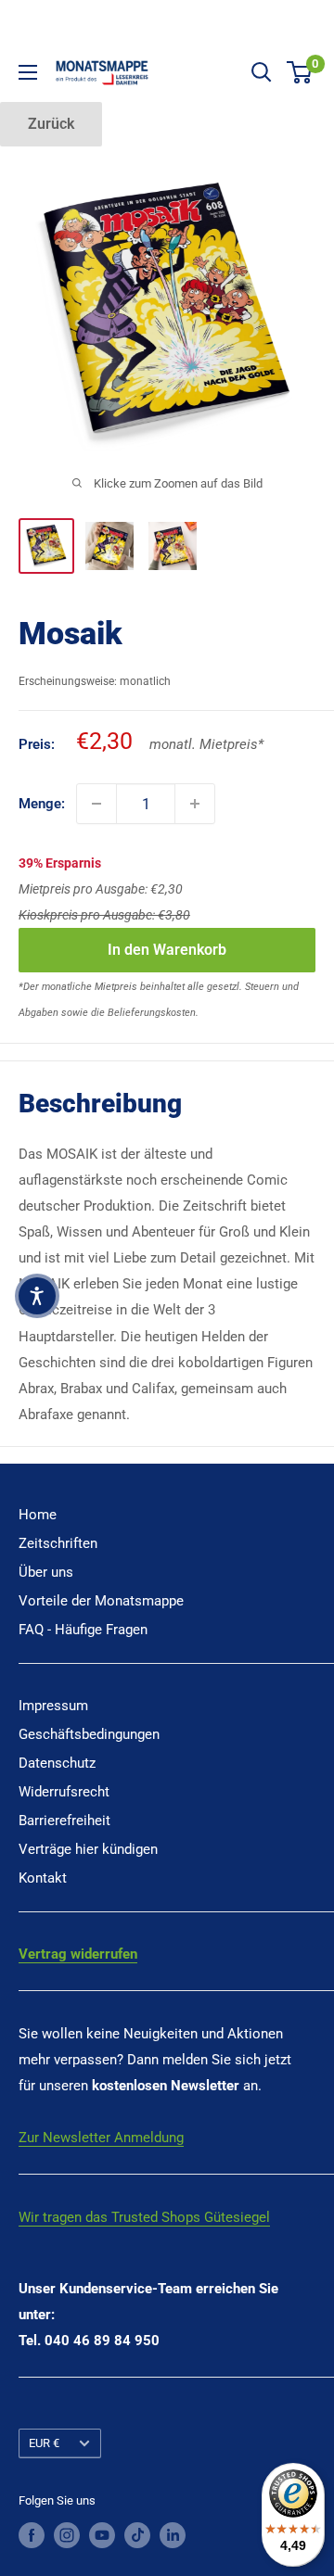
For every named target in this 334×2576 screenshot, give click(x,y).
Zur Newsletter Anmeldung (101, 2138)
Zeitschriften (58, 1543)
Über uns (46, 1572)
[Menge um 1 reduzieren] (96, 804)
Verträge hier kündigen (88, 1849)
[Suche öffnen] (262, 72)
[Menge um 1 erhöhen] (195, 804)
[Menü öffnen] (28, 72)
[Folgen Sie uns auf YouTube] (102, 2535)
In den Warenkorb (167, 950)
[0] (300, 72)
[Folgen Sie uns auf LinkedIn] (173, 2535)
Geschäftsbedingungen (89, 1734)
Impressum (53, 1706)
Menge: (42, 804)
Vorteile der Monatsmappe (101, 1601)
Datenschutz (57, 1763)
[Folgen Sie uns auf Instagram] (67, 2535)
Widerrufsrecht (64, 1792)
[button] (37, 1296)
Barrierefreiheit (64, 1821)
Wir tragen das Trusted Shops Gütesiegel (144, 2217)
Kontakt (43, 1878)
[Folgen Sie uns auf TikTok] (137, 2535)
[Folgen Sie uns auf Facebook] (32, 2535)
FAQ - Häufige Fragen (83, 1630)
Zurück (51, 124)
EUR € (44, 2443)
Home (38, 1515)
